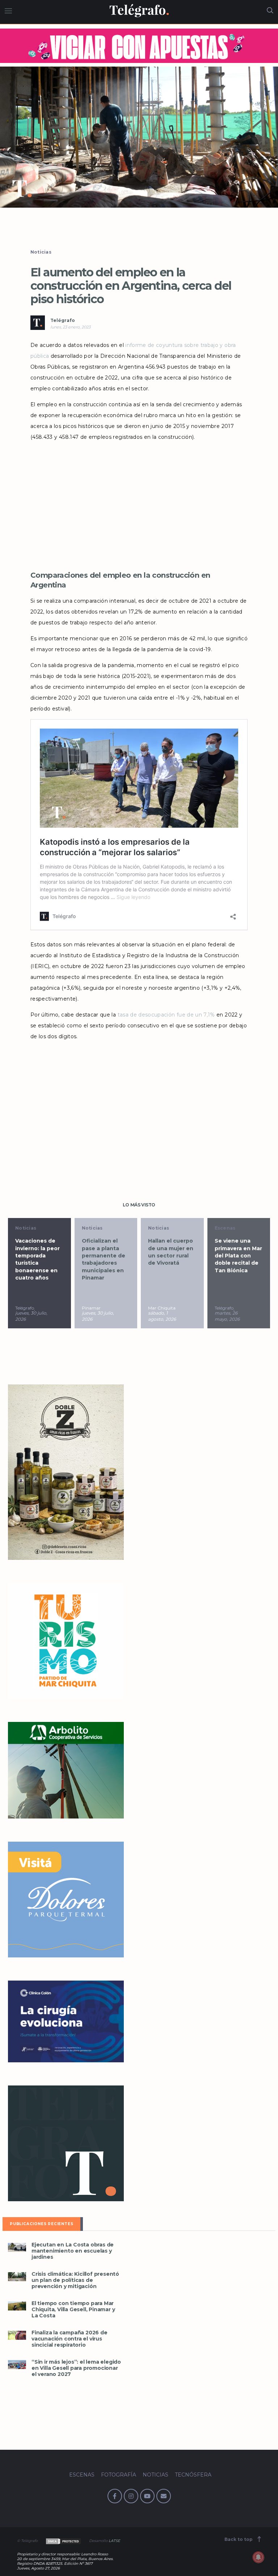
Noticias (41, 252)
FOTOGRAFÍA (119, 2475)
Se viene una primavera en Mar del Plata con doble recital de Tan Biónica (238, 1255)
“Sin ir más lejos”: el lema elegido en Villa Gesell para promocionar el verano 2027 (76, 2368)
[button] (139, 137)
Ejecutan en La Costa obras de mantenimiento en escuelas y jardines (73, 2251)
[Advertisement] (139, 504)
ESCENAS (82, 2475)
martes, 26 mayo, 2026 (227, 1316)
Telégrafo (63, 320)
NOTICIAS (155, 2475)
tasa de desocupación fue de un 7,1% (166, 1015)
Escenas (225, 1228)
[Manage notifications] (258, 2557)
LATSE (114, 2541)
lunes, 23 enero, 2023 (70, 327)
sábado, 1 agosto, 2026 (162, 1316)
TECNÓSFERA (193, 2475)
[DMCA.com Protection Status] (63, 2541)
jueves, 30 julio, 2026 (31, 1316)
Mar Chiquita (162, 1308)
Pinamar (91, 1308)
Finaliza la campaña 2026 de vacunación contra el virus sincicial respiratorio (69, 2339)
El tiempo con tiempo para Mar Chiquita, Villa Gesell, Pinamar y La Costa (73, 2310)
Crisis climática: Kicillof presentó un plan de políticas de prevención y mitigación (75, 2280)
